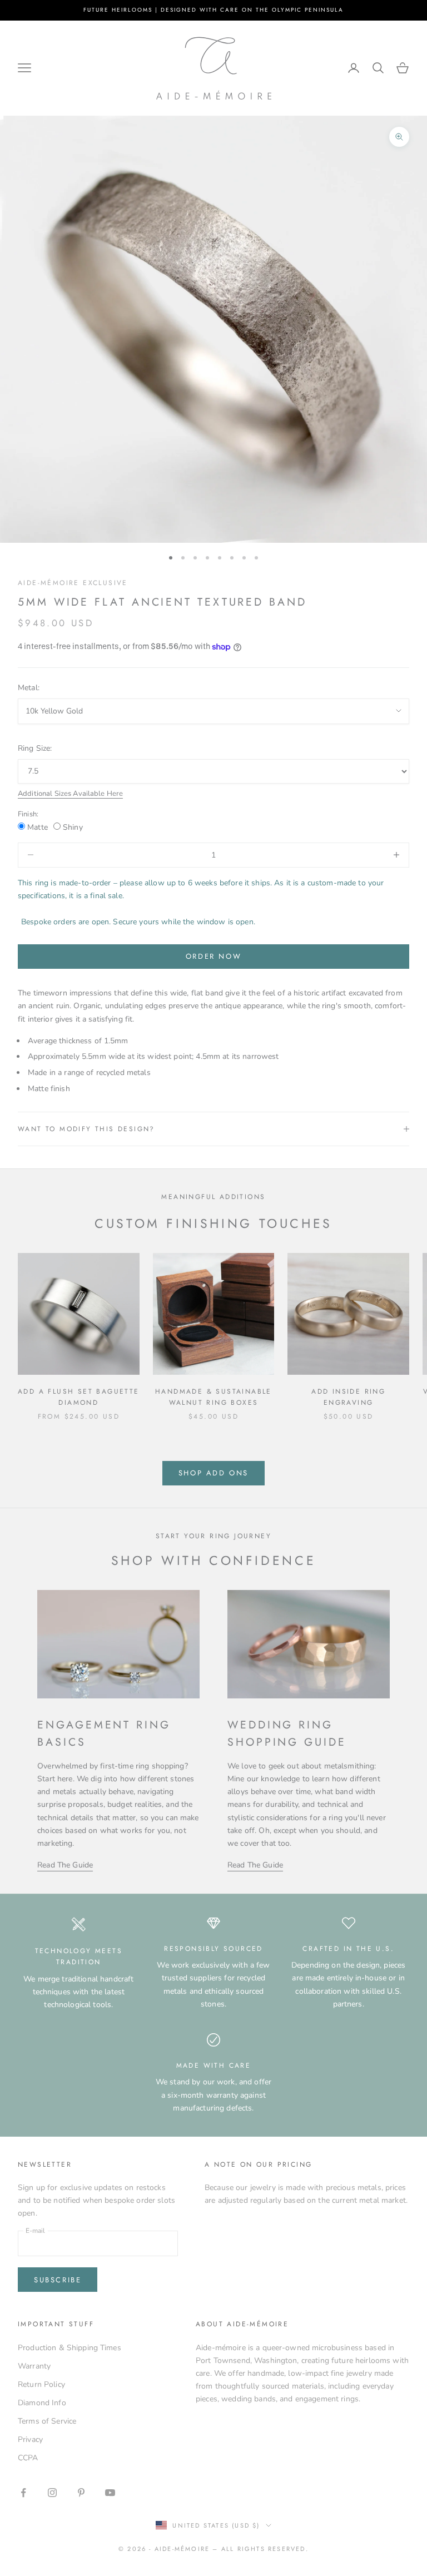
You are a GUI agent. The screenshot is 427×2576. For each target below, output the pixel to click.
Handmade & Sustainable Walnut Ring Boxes (213, 1397)
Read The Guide (65, 1865)
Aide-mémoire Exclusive (73, 583)
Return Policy (41, 2384)
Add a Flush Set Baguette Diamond (79, 1397)
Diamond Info (42, 2403)
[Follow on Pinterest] (81, 2493)
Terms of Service (47, 2421)
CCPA (28, 2458)
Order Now (213, 956)
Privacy (30, 2439)
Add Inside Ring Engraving (348, 1397)
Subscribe (58, 2280)
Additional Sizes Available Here (70, 794)
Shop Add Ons (213, 1473)
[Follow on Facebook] (23, 2493)
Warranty (34, 2366)
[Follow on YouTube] (110, 2493)
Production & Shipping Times (69, 2348)
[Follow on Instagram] (52, 2493)
